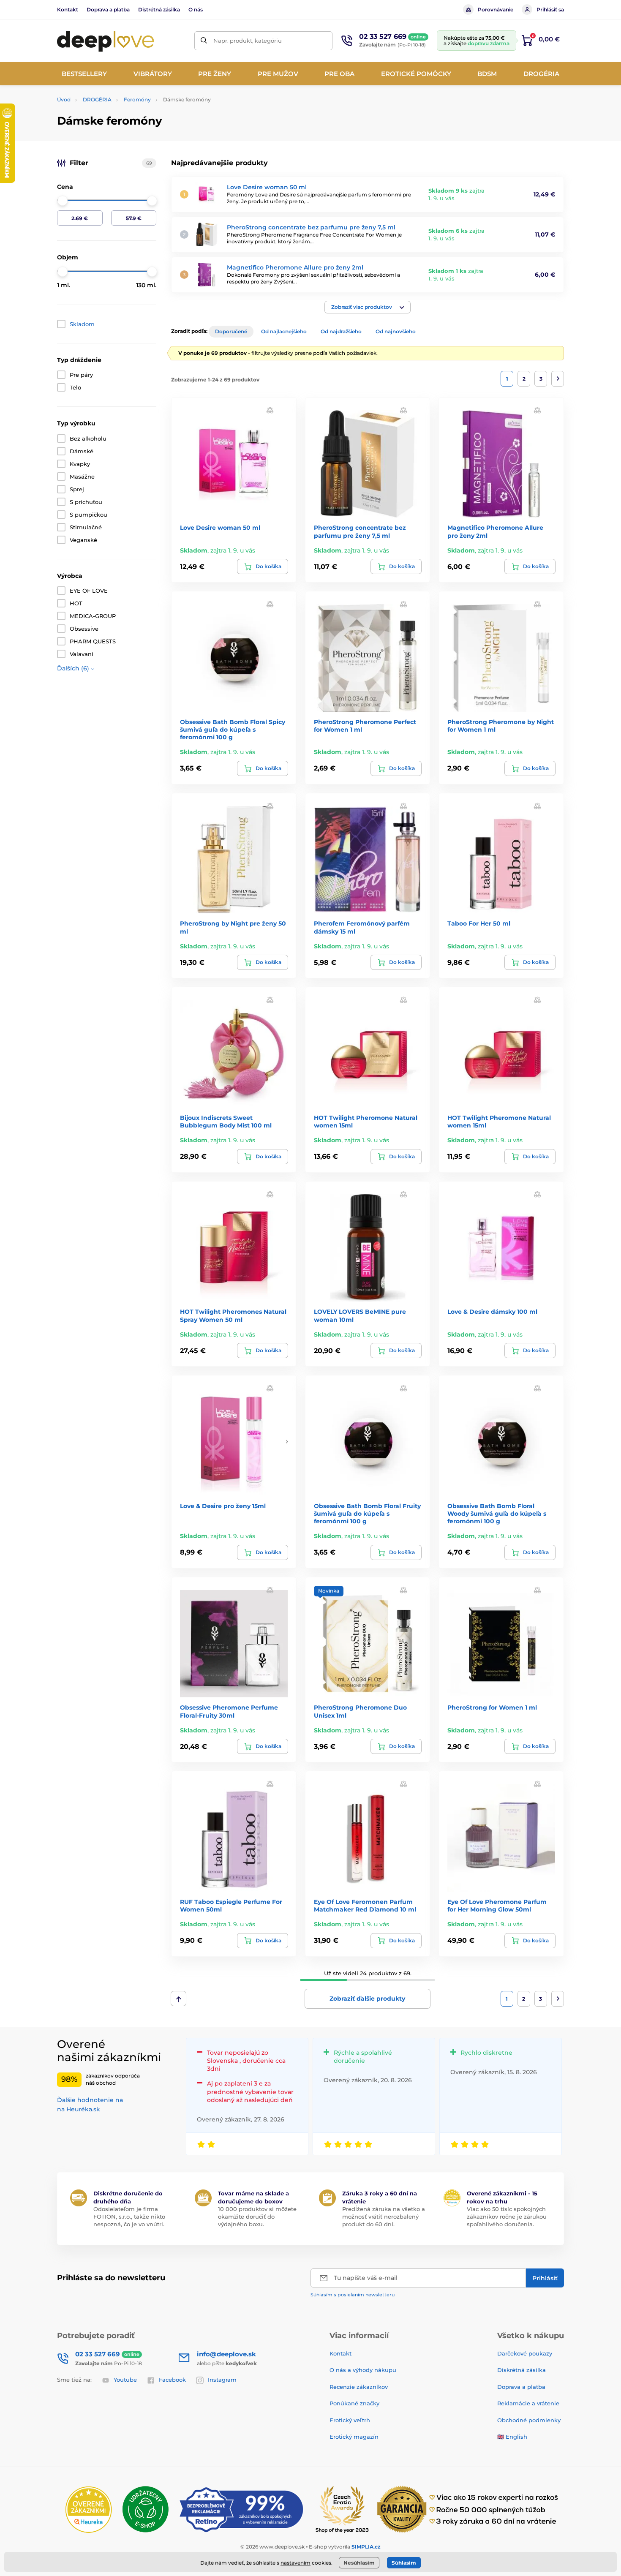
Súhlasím (404, 2563)
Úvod (64, 99)
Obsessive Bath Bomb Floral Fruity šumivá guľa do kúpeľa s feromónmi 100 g (367, 1514)
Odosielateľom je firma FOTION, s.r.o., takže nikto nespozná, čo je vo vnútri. (129, 2217)
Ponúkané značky (354, 2403)
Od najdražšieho (341, 331)
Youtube (125, 2380)
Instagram (222, 2380)
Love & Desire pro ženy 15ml (223, 1506)
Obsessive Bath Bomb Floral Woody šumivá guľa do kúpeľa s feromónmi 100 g (497, 1514)
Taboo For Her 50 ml (479, 923)
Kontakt (68, 10)
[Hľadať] (204, 41)
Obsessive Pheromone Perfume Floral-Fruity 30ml (229, 1711)
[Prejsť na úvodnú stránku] (106, 41)
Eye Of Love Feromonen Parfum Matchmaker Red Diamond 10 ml (365, 1906)
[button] (368, 307)
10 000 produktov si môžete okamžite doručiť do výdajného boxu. (257, 2217)
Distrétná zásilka (159, 10)
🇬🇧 (501, 2437)
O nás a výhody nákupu (363, 2370)
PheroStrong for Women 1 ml (492, 1707)
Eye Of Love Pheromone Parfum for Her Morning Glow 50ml (497, 1906)
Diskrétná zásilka (522, 2370)
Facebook (172, 2380)
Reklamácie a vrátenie (528, 2403)
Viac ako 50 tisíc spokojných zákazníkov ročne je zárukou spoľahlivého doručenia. (507, 2217)
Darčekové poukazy (525, 2353)
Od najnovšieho (396, 331)
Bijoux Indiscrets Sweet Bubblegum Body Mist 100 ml (226, 1122)
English (516, 2437)
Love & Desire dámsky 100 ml (492, 1312)
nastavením (296, 2563)
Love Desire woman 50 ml (267, 187)
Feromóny (137, 99)
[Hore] (178, 1999)
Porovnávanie (496, 10)
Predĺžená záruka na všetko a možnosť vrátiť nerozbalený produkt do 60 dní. (384, 2217)
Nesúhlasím (359, 2563)
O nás (196, 10)
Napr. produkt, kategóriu (248, 41)
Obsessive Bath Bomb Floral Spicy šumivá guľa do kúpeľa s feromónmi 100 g (233, 730)
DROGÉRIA (97, 99)
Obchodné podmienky (529, 2420)
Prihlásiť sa (550, 10)
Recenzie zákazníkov (359, 2387)
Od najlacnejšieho (284, 331)
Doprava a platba (108, 10)
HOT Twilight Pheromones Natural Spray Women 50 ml (233, 1315)
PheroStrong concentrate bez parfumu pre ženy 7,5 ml (311, 227)
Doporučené (231, 331)
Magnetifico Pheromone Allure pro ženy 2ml (295, 267)
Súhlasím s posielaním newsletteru (353, 2295)
